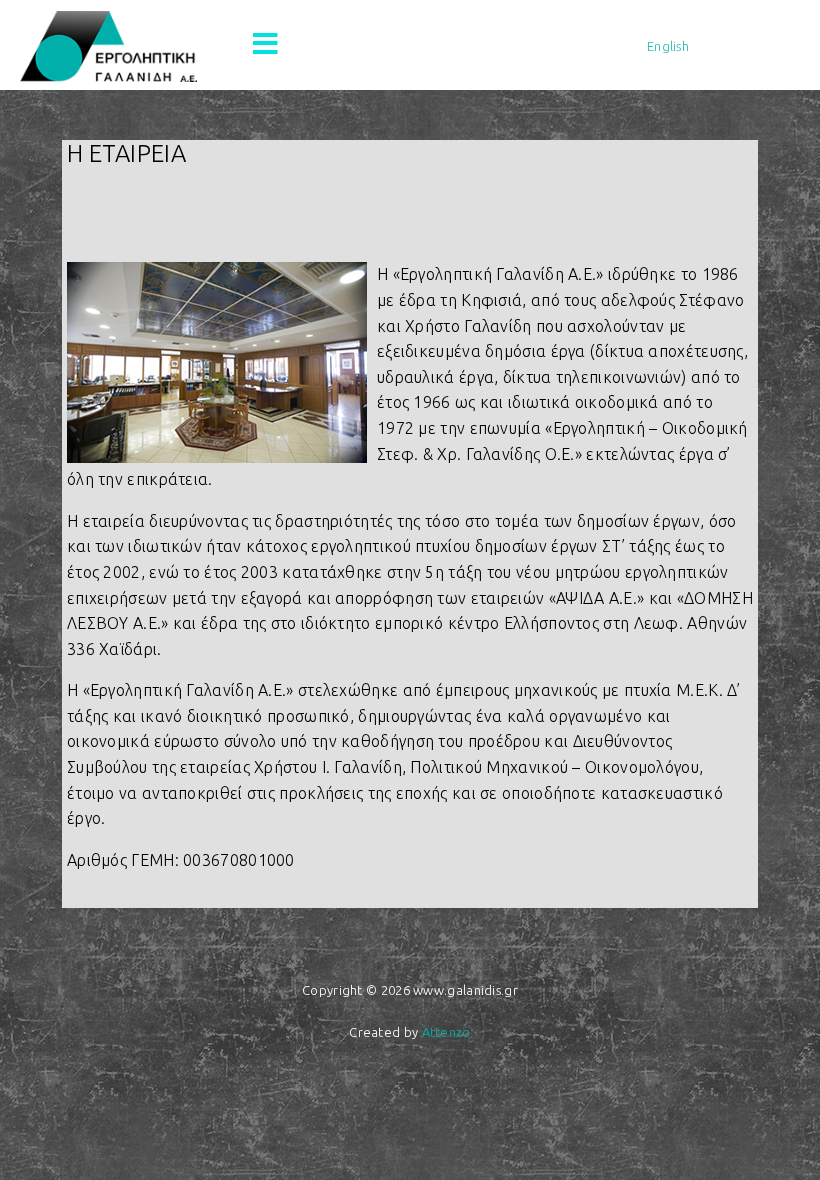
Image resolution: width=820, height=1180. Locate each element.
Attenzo (446, 1032)
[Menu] (266, 45)
